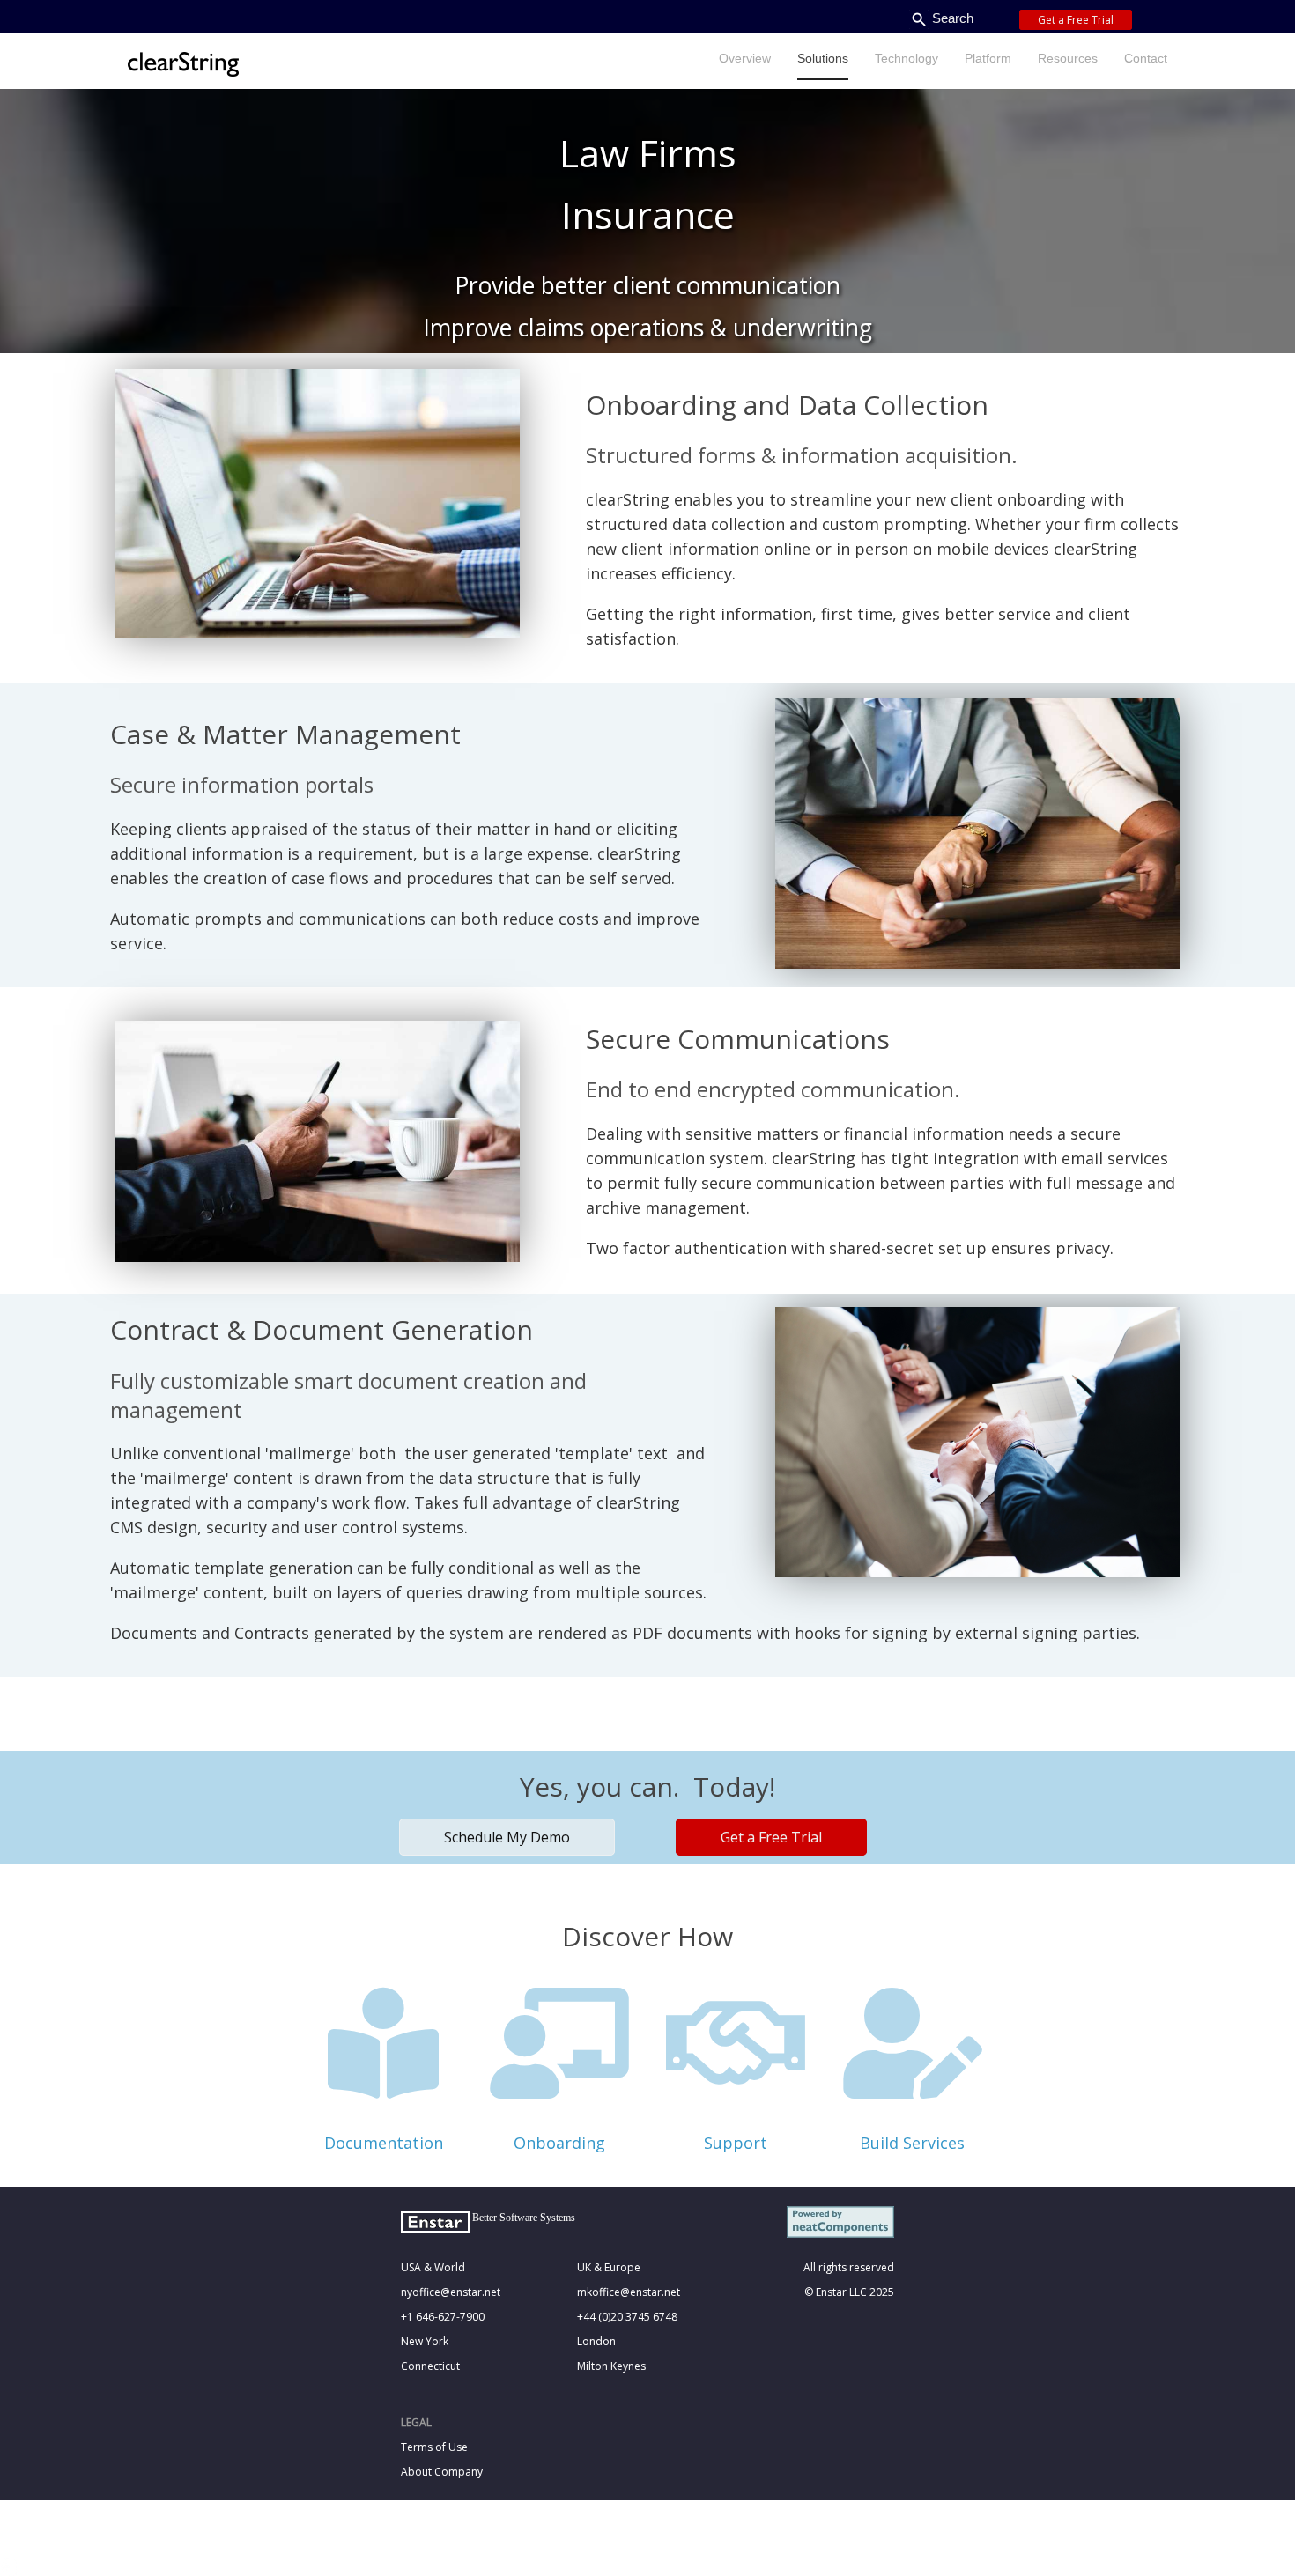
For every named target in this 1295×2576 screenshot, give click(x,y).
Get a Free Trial (1076, 20)
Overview (745, 58)
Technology (906, 58)
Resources (1068, 58)
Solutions (823, 58)
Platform (988, 58)
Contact (1146, 58)
